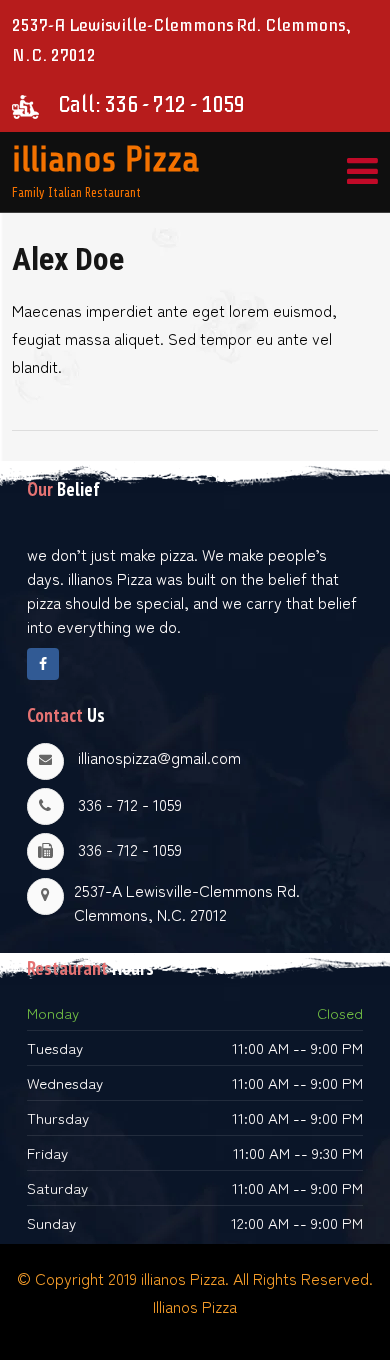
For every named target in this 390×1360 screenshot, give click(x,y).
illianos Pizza (105, 159)
